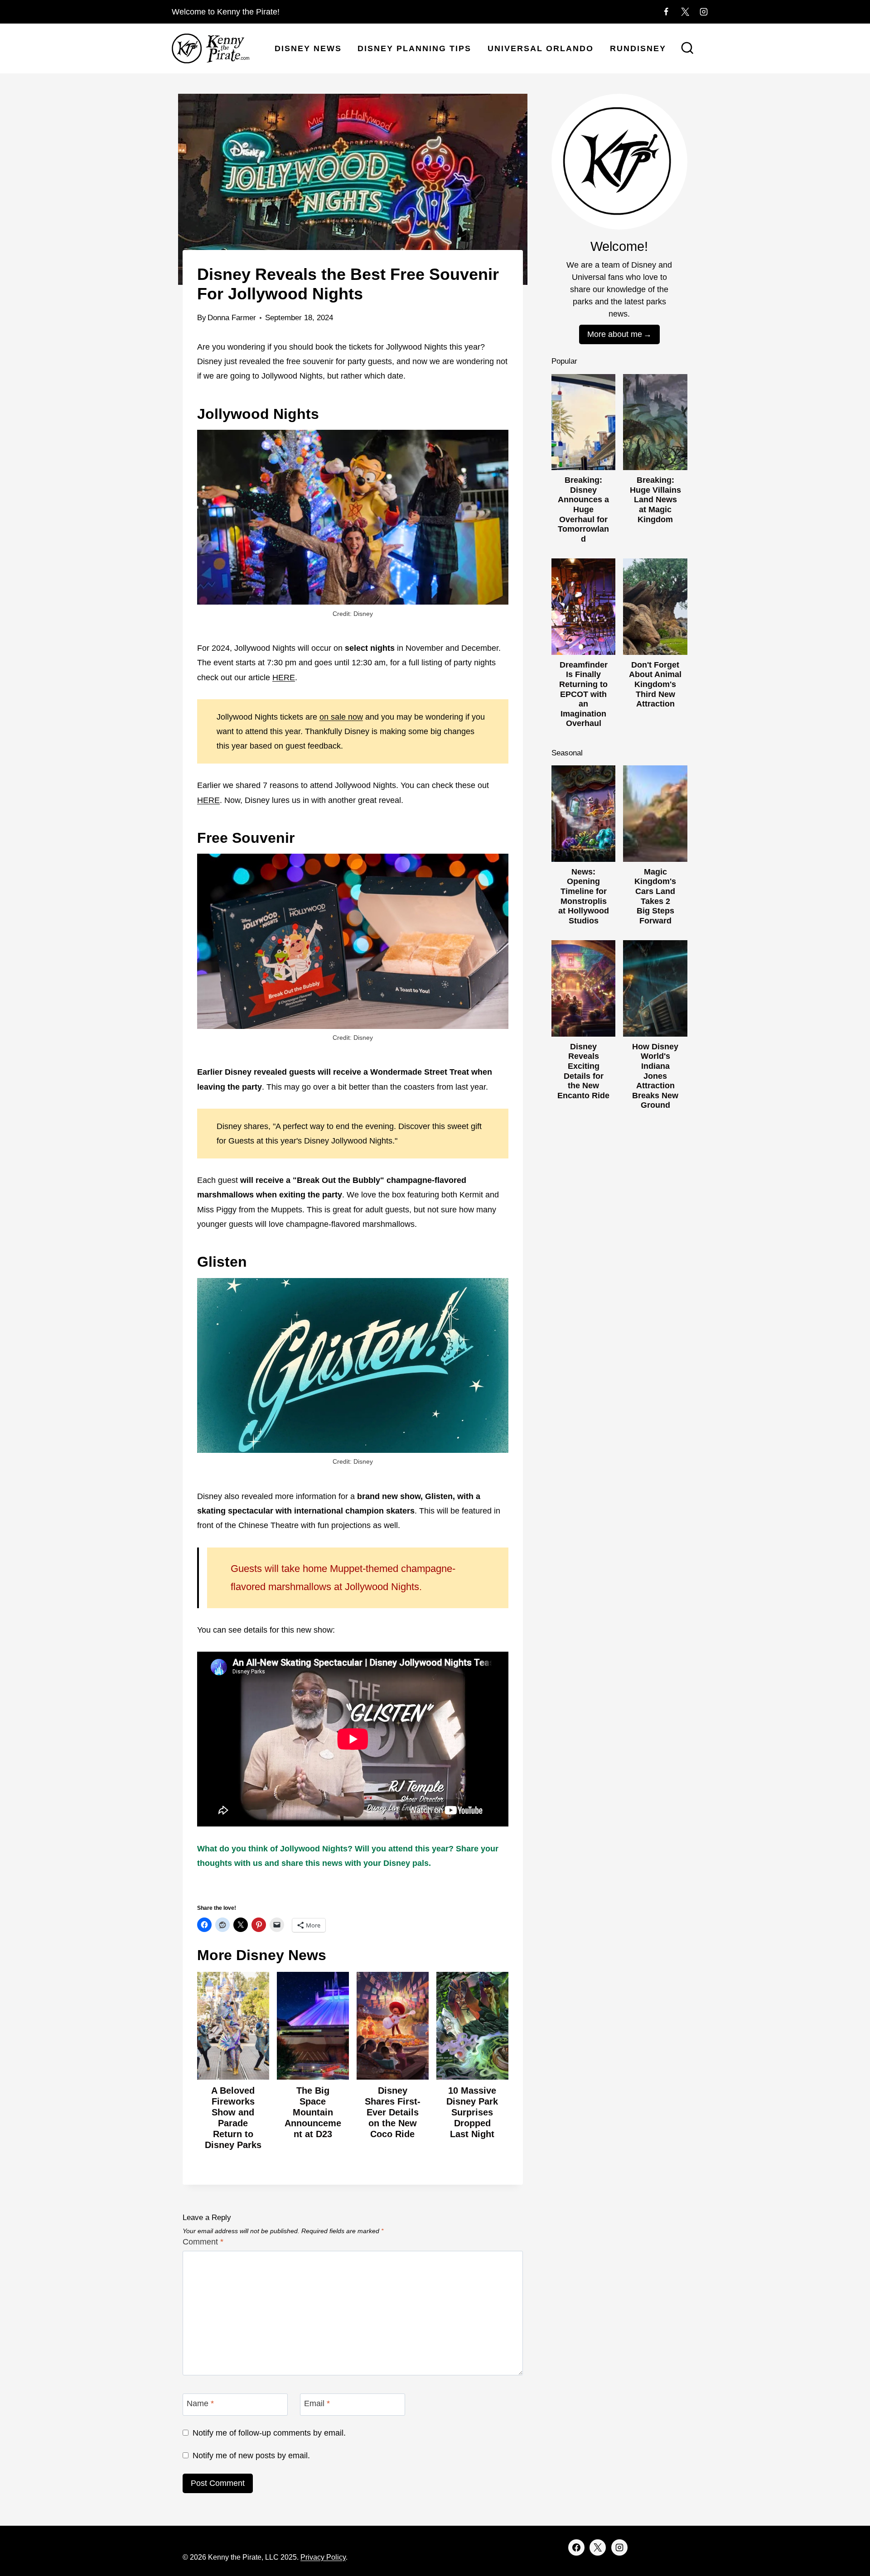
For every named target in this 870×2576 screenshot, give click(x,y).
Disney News (308, 48)
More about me (615, 334)
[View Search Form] (687, 49)
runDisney (638, 48)
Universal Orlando (541, 48)
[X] (685, 12)
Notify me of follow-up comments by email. (269, 2433)
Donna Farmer (232, 318)
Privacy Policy (323, 2557)
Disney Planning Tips (414, 48)
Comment (203, 2242)
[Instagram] (704, 12)
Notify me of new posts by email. (251, 2456)
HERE (284, 678)
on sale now (341, 717)
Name (200, 2404)
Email (317, 2404)
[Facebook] (666, 12)
